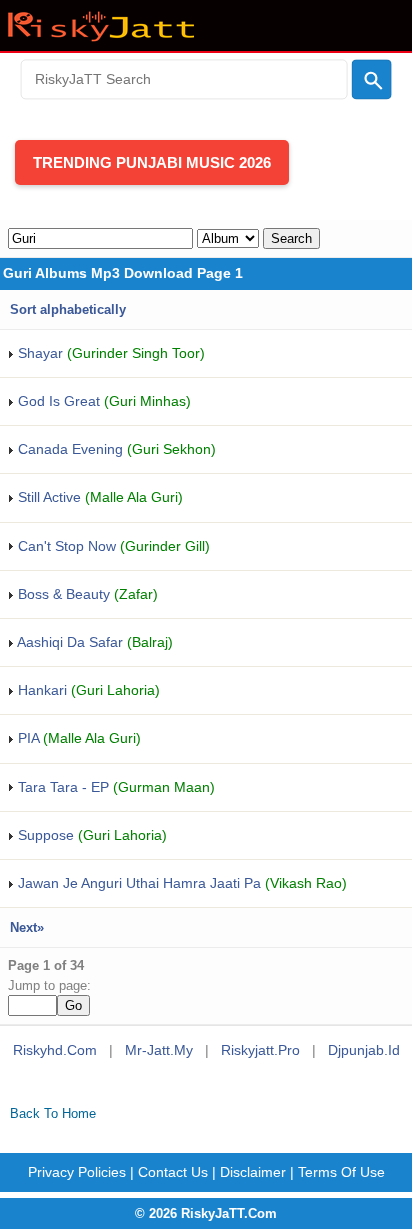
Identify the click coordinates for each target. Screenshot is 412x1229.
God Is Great (102, 401)
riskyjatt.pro (260, 1050)
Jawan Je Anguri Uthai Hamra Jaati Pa (180, 883)
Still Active (98, 497)
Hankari (87, 690)
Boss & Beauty (86, 594)
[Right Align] (371, 80)
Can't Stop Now (112, 546)
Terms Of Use (341, 1172)
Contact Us (173, 1172)
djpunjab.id (364, 1050)
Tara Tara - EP (114, 787)
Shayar (109, 353)
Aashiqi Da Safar (93, 642)
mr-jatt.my (159, 1050)
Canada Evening (115, 449)
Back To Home (53, 1113)
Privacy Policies (77, 1172)
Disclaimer (253, 1172)
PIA (77, 738)
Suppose (90, 835)
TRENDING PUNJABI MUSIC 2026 (152, 162)
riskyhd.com (55, 1050)
